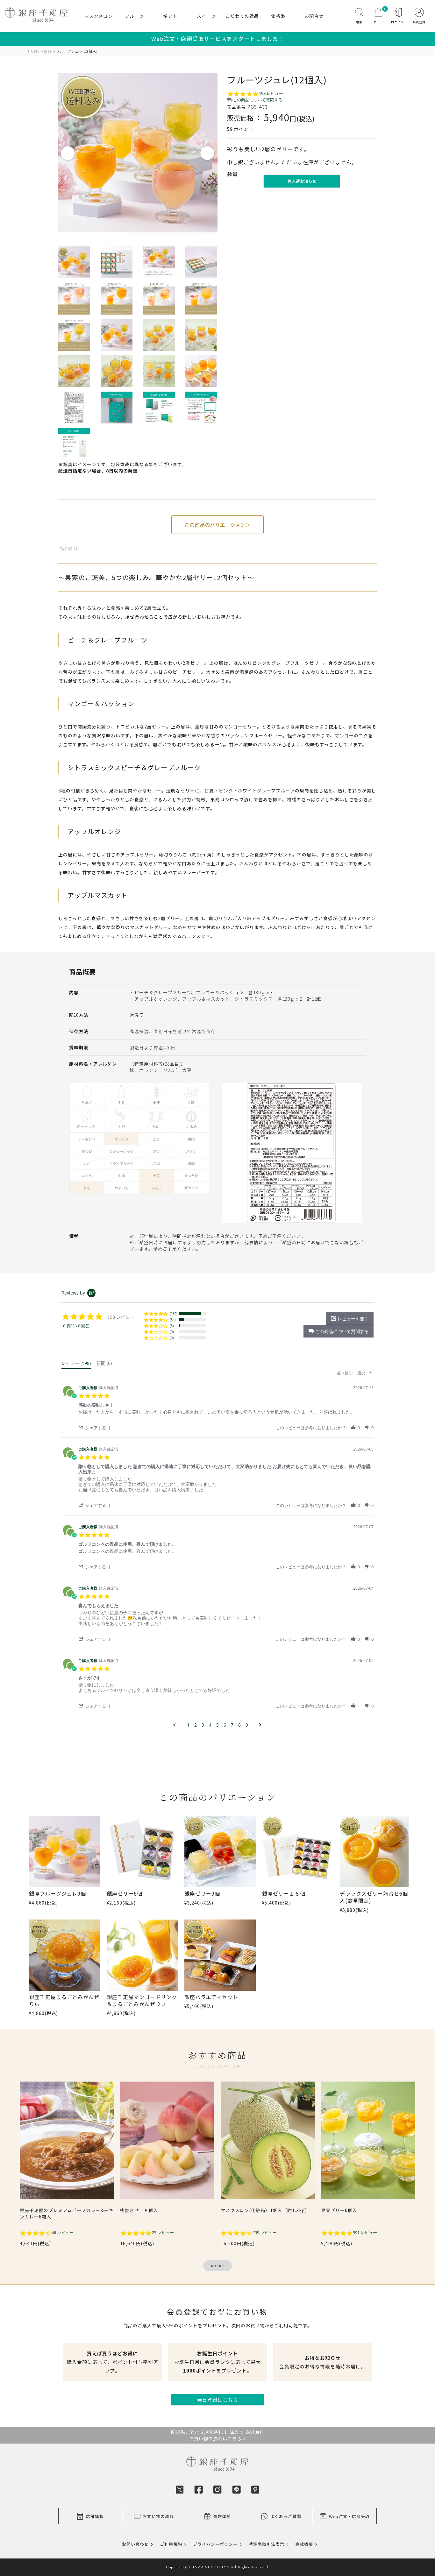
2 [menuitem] (196, 1725)
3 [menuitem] (203, 1725)
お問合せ (314, 16)
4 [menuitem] (210, 1725)
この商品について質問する (258, 100)
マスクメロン (99, 16)
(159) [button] (174, 1313)
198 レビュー (271, 93)
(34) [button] (173, 1320)
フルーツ (134, 16)
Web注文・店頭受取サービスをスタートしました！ (218, 39)
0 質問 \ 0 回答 (76, 1326)
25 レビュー (163, 2233)
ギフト (170, 16)
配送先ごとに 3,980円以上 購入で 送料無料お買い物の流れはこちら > (218, 2435)
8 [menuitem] (239, 1725)
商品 (48, 51)
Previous (68, 153)
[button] (339, 1331)
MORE (218, 2266)
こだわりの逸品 (242, 16)
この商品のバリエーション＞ (217, 525)
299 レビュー (265, 2233)
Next (208, 153)
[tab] (76, 1365)
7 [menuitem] (232, 1725)
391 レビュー (365, 2233)
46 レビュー (63, 2233)
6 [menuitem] (225, 1725)
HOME (34, 51)
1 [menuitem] (188, 1725)
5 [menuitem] (217, 1725)
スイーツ (206, 16)
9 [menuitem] (247, 1725)
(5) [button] (172, 1326)
